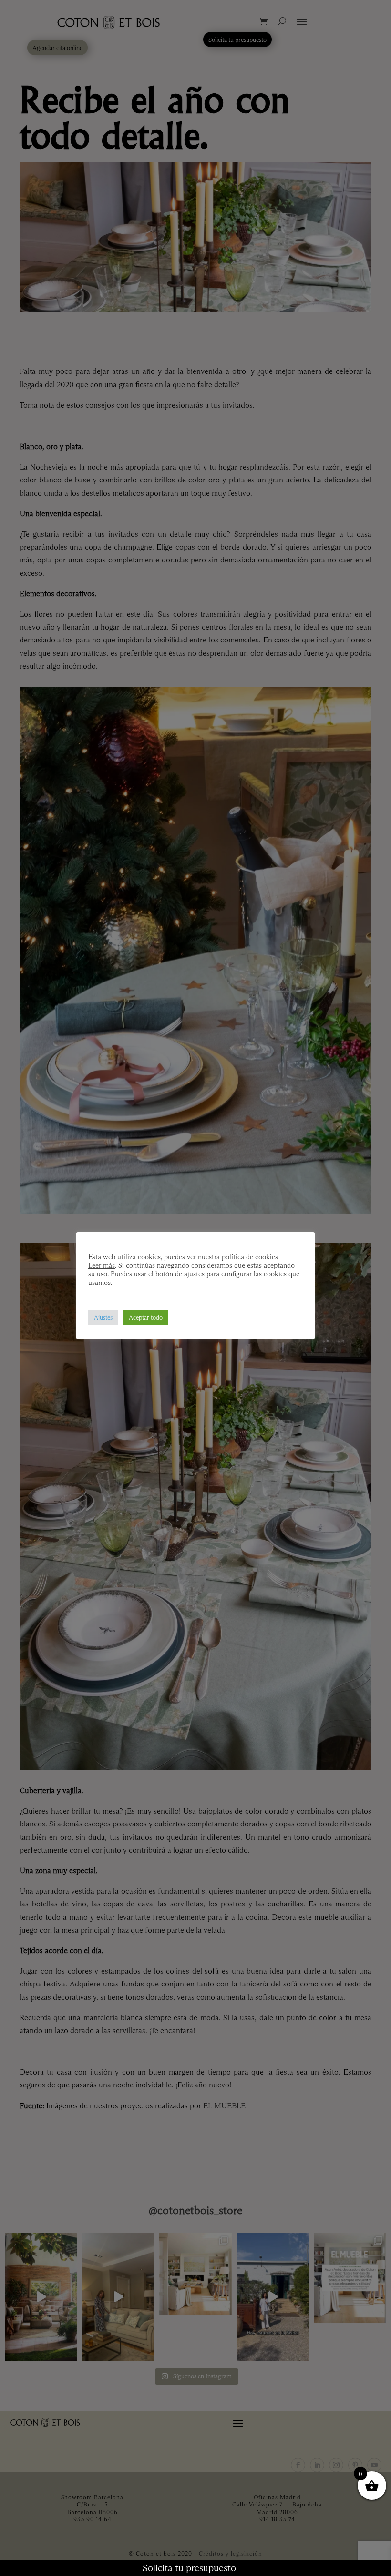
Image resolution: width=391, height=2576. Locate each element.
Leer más (102, 1265)
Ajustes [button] (103, 1317)
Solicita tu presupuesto (189, 2568)
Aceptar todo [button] (146, 1317)
